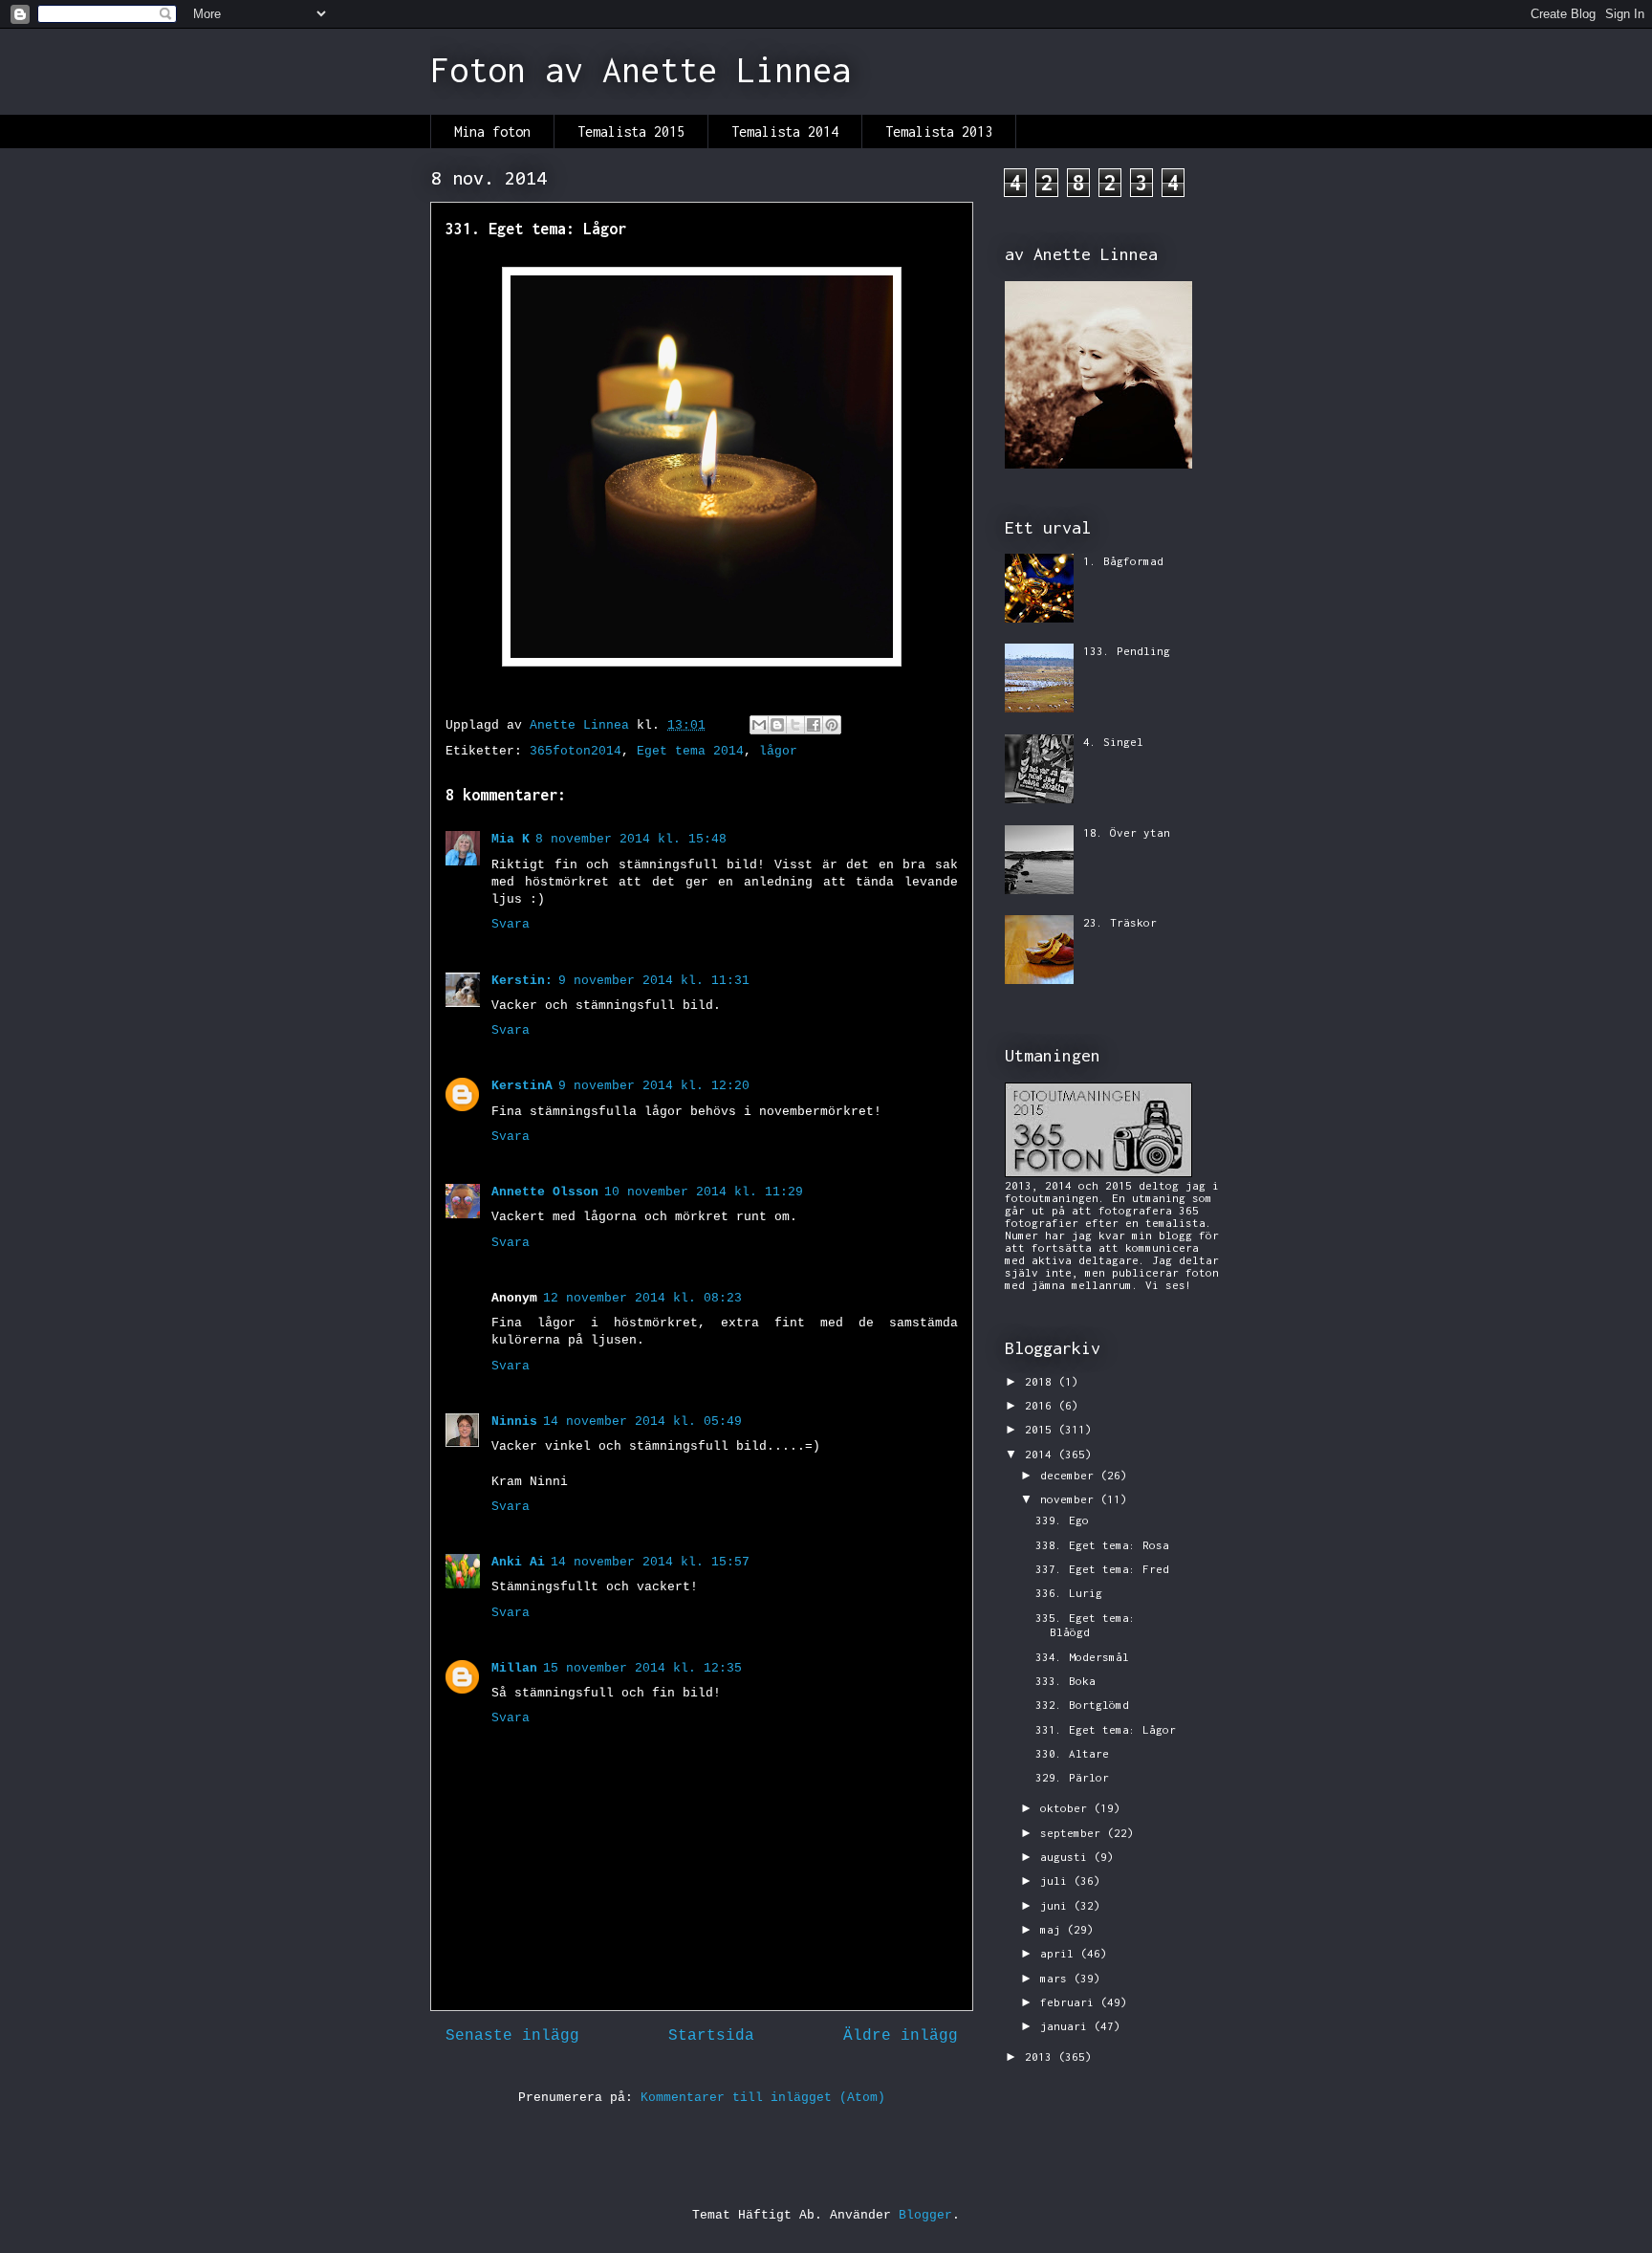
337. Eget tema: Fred (1102, 1569)
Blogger (925, 2215)
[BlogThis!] (777, 725)
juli (1057, 1881)
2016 (1042, 1405)
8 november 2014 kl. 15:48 (631, 839)
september (1074, 1833)
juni (1057, 1905)
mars (1057, 1978)
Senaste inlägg (512, 2036)
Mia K (511, 839)
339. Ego (1062, 1520)
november (1070, 1499)
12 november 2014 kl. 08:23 (642, 1298)
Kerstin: (522, 981)
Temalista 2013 (939, 131)
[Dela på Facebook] (814, 725)
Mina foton (492, 131)
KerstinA (522, 1086)
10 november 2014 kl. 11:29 (704, 1192)
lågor (778, 751)
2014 (1042, 1454)
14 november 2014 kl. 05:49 (642, 1422)
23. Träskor (1120, 922)
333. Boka (1065, 1681)
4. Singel (1113, 742)
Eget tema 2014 (690, 751)
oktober (1067, 1808)
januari (1067, 2026)
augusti (1067, 1857)
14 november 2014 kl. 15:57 (650, 1562)
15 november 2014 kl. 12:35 (642, 1668)
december (1070, 1475)
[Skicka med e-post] (759, 725)
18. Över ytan (1127, 832)
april (1060, 1953)
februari (1070, 2002)
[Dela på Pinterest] (832, 725)
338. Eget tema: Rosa (1102, 1545)
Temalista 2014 (785, 131)
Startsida (711, 2036)
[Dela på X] (795, 725)
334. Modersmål (1082, 1657)
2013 (1042, 2056)
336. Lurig (1069, 1593)
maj (1054, 1929)
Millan (514, 1668)
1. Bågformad (1123, 561)
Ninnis (514, 1422)
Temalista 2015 (631, 131)
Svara (511, 924)
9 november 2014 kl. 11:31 (654, 981)
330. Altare (1072, 1753)
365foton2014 (576, 751)
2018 (1042, 1381)
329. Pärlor (1072, 1777)
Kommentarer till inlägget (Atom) (763, 2098)
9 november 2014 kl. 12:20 (654, 1086)
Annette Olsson (545, 1192)
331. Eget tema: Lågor (1106, 1729)
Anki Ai (518, 1562)
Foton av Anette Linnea (641, 70)
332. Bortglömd (1082, 1705)
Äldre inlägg (901, 2036)
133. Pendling (1127, 651)
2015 (1042, 1429)
